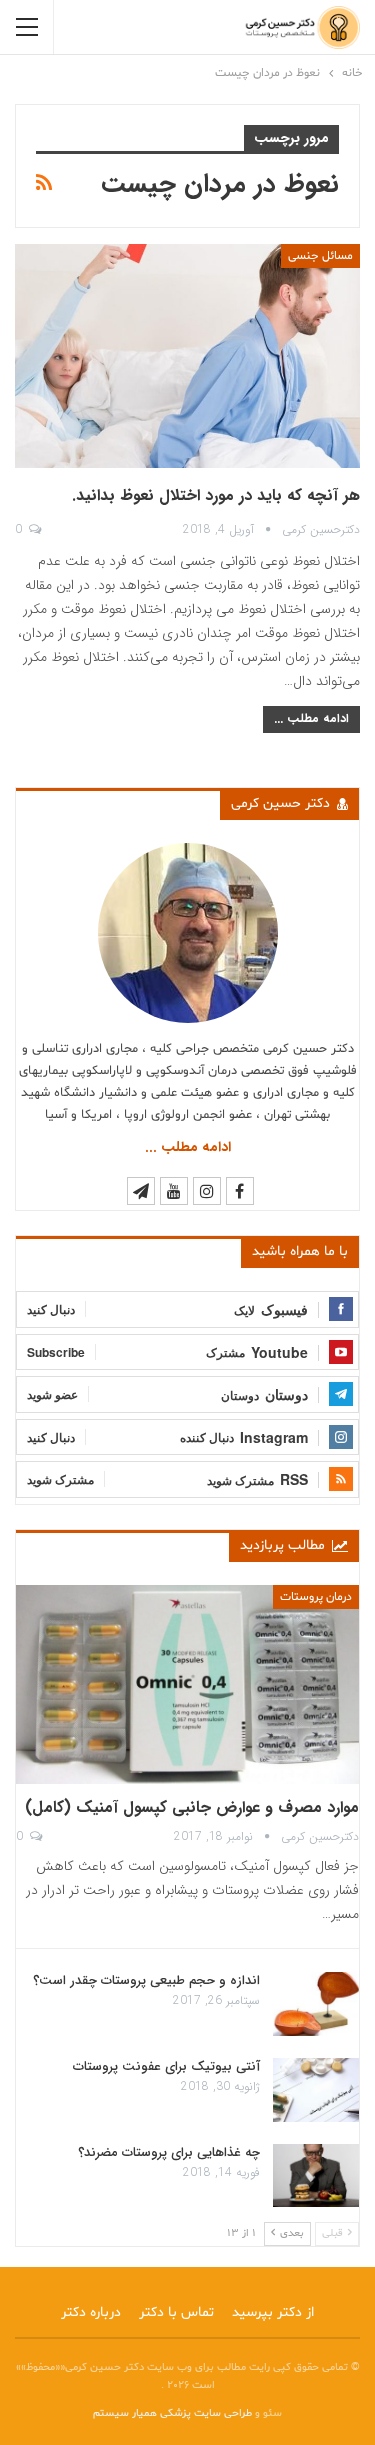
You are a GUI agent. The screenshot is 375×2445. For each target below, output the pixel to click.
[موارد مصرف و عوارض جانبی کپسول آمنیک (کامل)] (187, 1684)
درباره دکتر (91, 2312)
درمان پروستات (316, 1597)
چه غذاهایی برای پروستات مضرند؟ (169, 2152)
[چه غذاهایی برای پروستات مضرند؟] (316, 2176)
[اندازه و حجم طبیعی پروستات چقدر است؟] (316, 2004)
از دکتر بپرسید (273, 2312)
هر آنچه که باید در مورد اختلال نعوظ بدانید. (216, 495)
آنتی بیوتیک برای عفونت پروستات (166, 2066)
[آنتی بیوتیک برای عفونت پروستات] (316, 2090)
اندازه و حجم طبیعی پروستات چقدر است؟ (146, 1980)
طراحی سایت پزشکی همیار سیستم (174, 2413)
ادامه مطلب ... (311, 718)
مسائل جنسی (320, 256)
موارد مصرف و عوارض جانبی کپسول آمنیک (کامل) (192, 1807)
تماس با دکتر (176, 2312)
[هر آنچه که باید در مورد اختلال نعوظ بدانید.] (187, 356)
